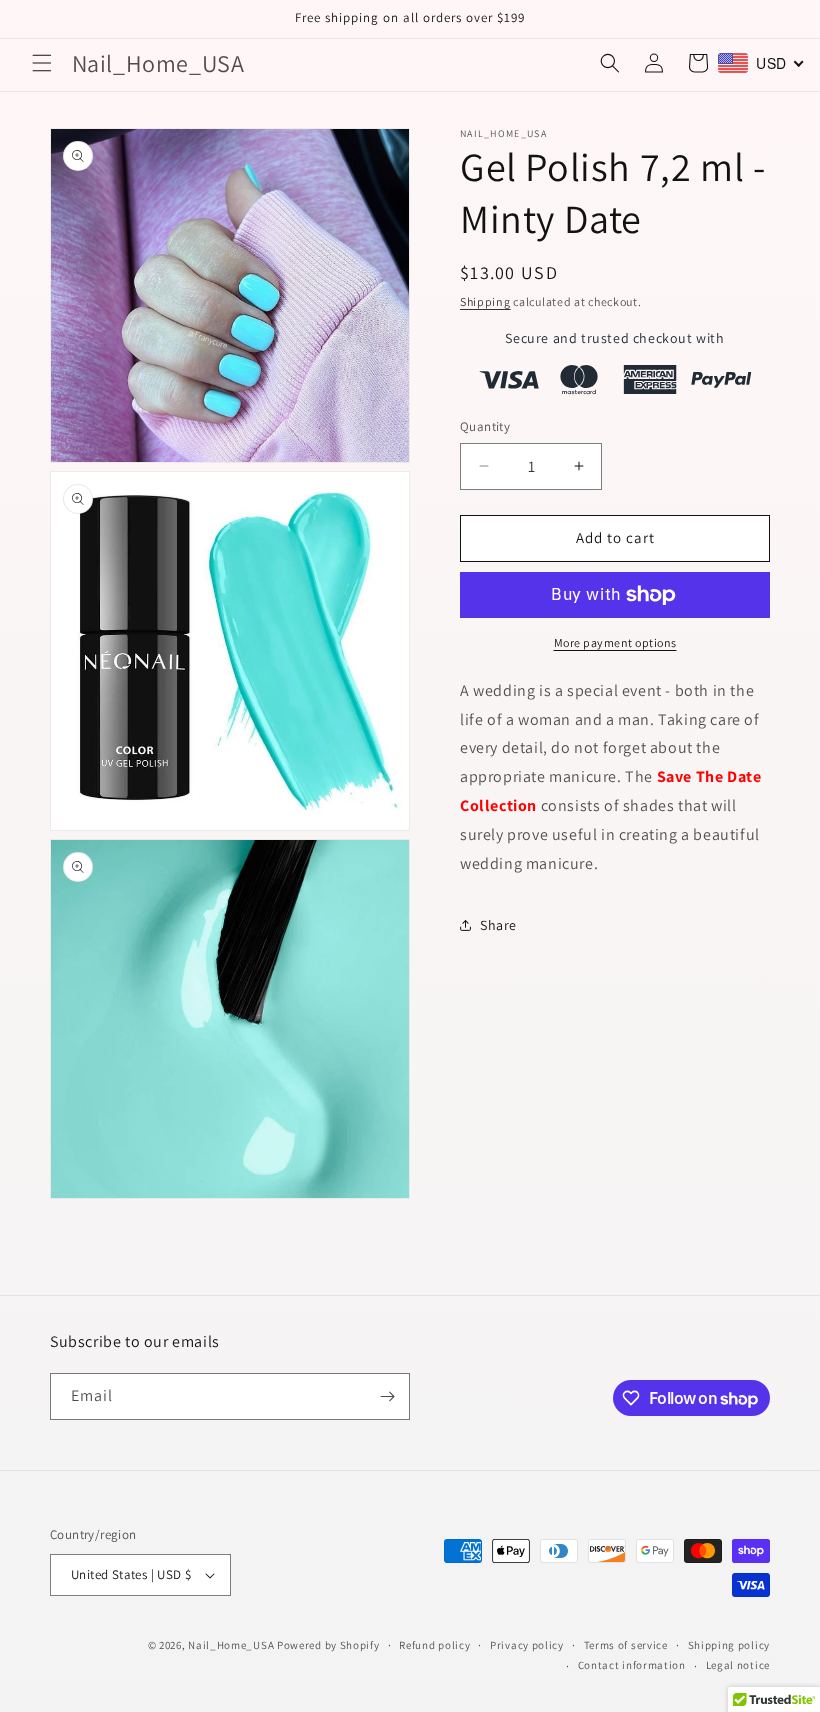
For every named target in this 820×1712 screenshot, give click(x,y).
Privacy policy (527, 1645)
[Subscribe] (387, 1396)
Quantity (485, 426)
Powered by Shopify (328, 1645)
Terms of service (626, 1645)
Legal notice (738, 1665)
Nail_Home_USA (231, 1645)
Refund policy (434, 1645)
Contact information (632, 1665)
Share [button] (498, 925)
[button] (42, 63)
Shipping (485, 301)
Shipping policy (729, 1645)
